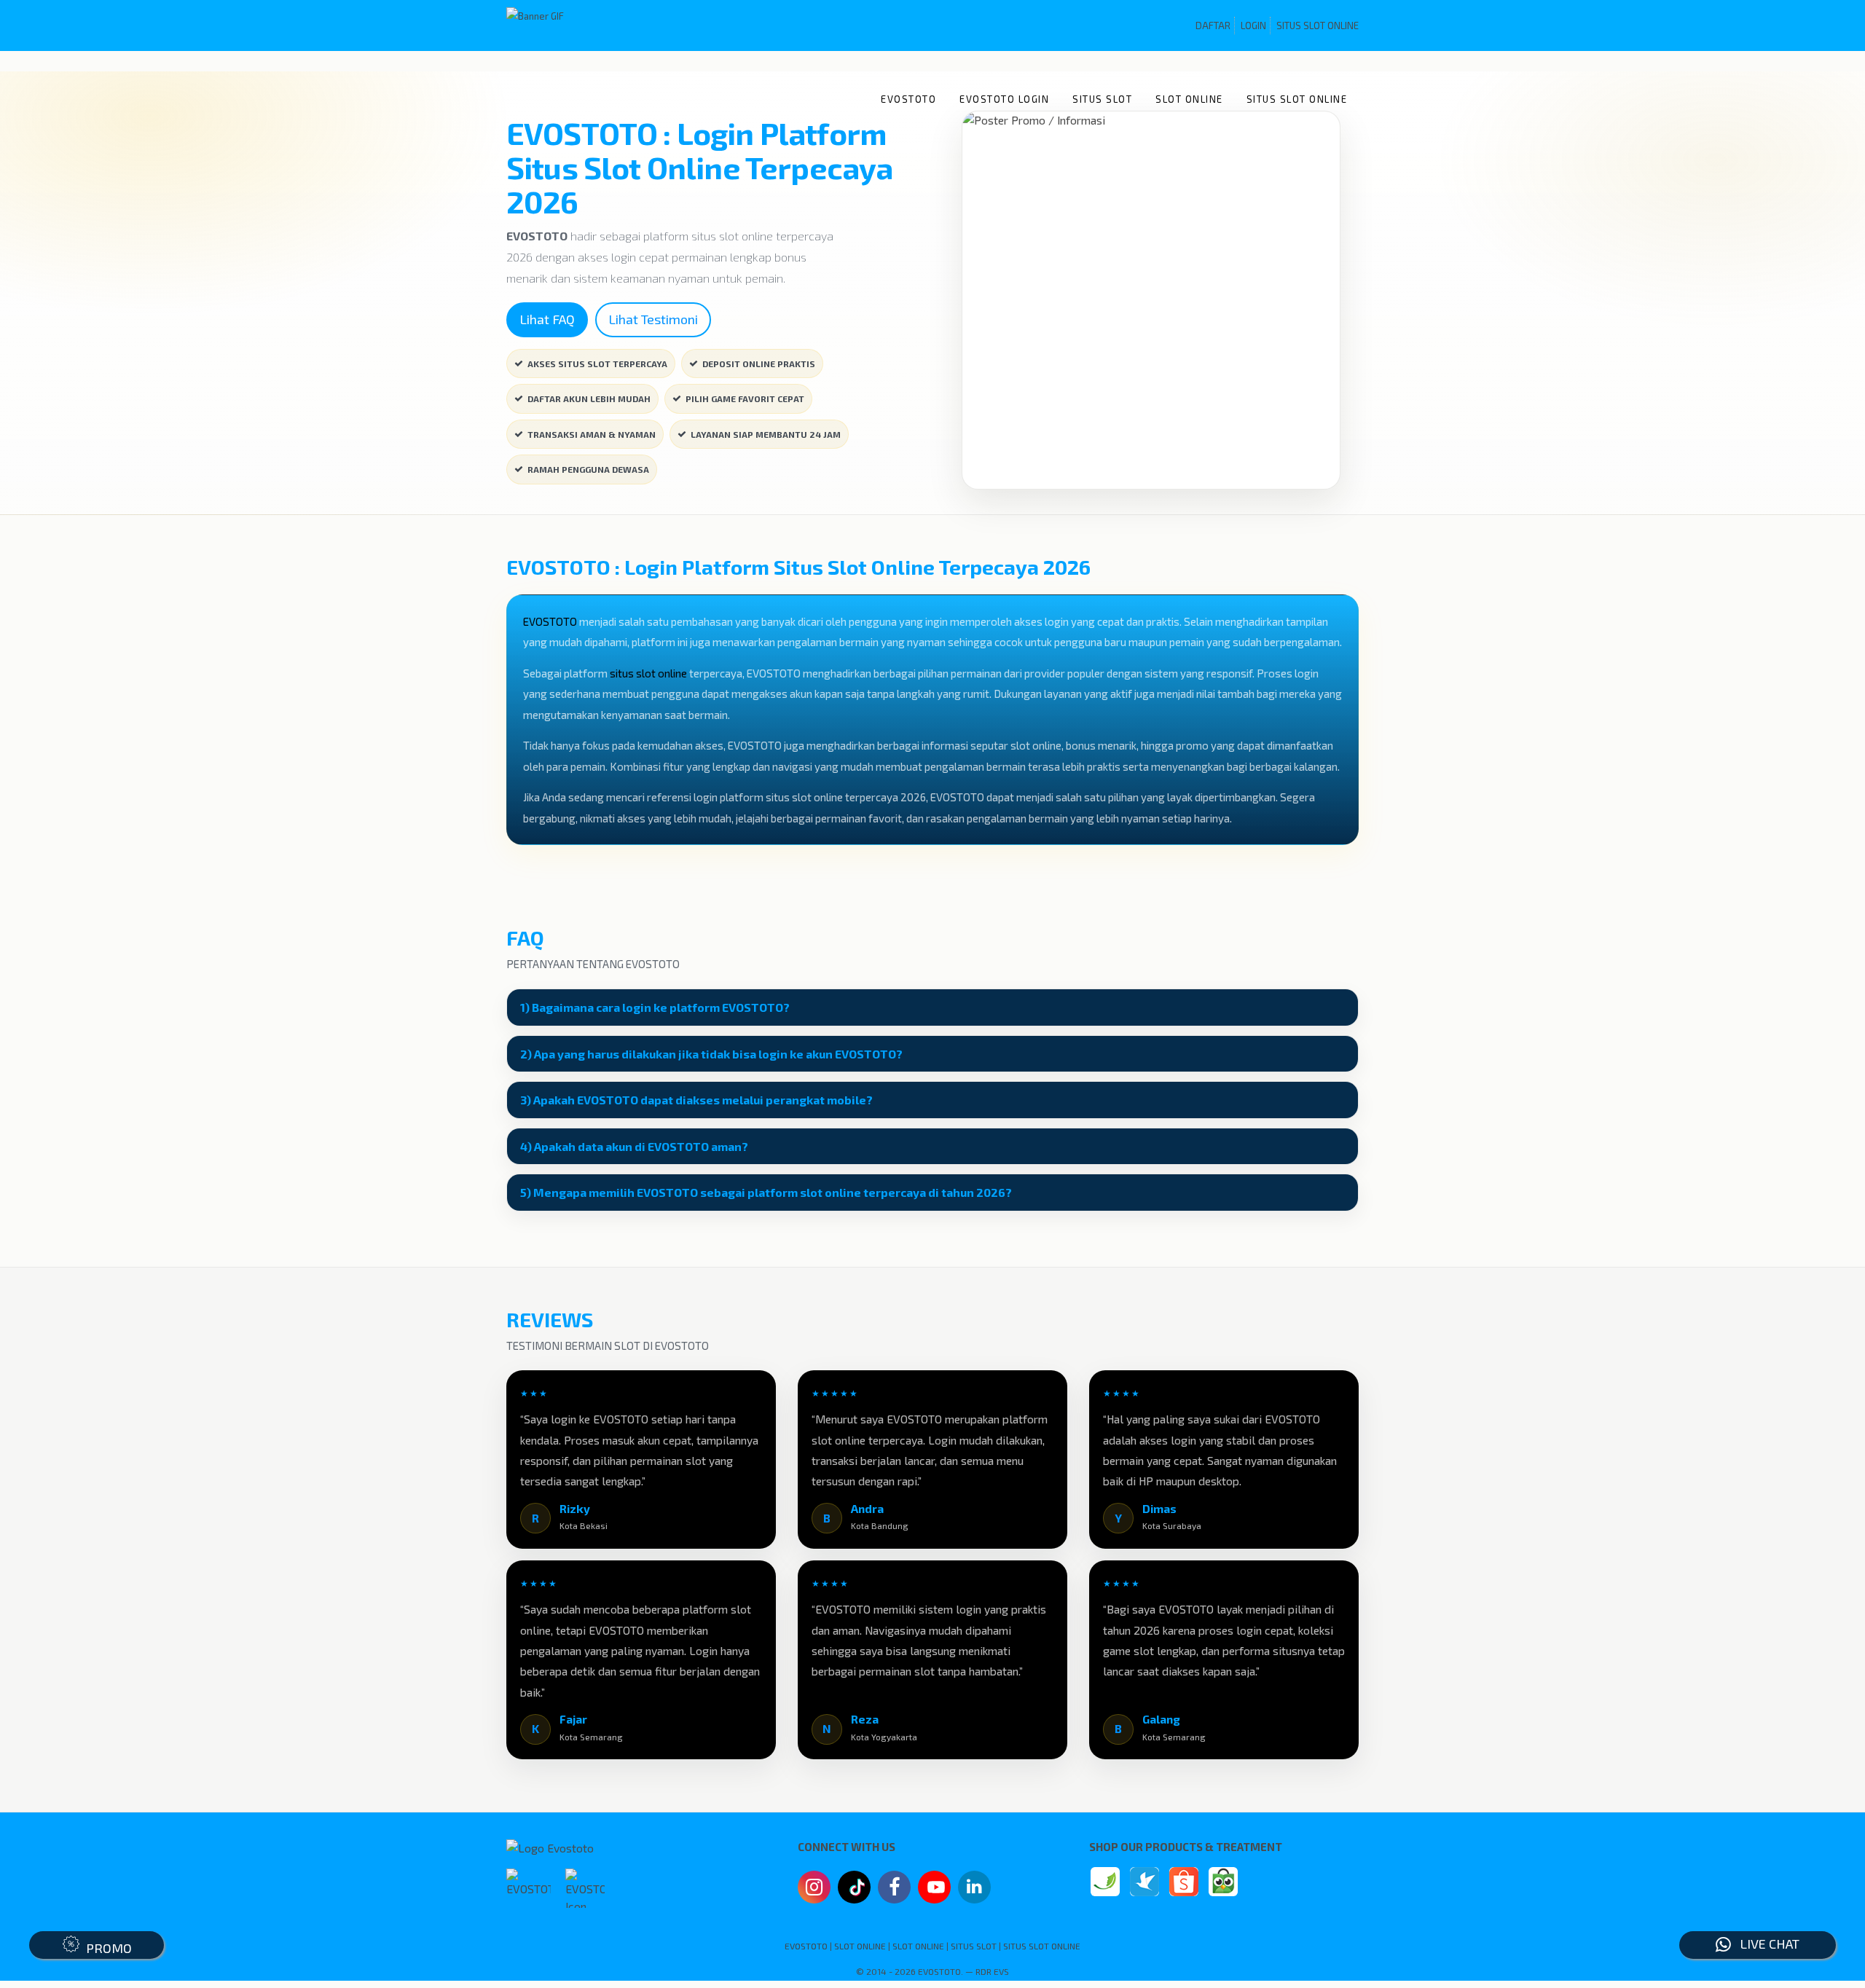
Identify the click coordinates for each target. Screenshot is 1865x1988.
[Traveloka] (1144, 1882)
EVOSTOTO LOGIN (1004, 99)
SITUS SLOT (1102, 99)
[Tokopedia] (1223, 1882)
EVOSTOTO (908, 99)
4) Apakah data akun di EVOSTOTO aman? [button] (634, 1147)
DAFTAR (1213, 25)
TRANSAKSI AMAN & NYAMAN (592, 434)
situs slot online (648, 673)
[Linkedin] (974, 1885)
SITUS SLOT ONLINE (1318, 25)
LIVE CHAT (1765, 1944)
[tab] (932, 1007)
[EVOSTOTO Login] (1105, 1882)
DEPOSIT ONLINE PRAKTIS (759, 364)
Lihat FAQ (547, 319)
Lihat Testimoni (653, 319)
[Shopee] (1184, 1882)
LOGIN (1253, 25)
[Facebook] (894, 1889)
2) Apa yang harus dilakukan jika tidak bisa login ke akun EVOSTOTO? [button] (711, 1054)
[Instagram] (814, 1889)
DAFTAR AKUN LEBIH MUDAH (589, 398)
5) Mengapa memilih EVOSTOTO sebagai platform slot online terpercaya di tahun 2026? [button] (766, 1193)
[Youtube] (935, 1891)
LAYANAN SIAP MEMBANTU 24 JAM (766, 434)
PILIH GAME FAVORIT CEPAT (745, 398)
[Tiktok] (855, 1893)
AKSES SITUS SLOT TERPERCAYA (597, 364)
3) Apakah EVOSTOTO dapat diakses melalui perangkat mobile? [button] (696, 1100)
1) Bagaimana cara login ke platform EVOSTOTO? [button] (655, 1007)
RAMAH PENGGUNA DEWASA (588, 469)
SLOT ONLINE (1189, 99)
